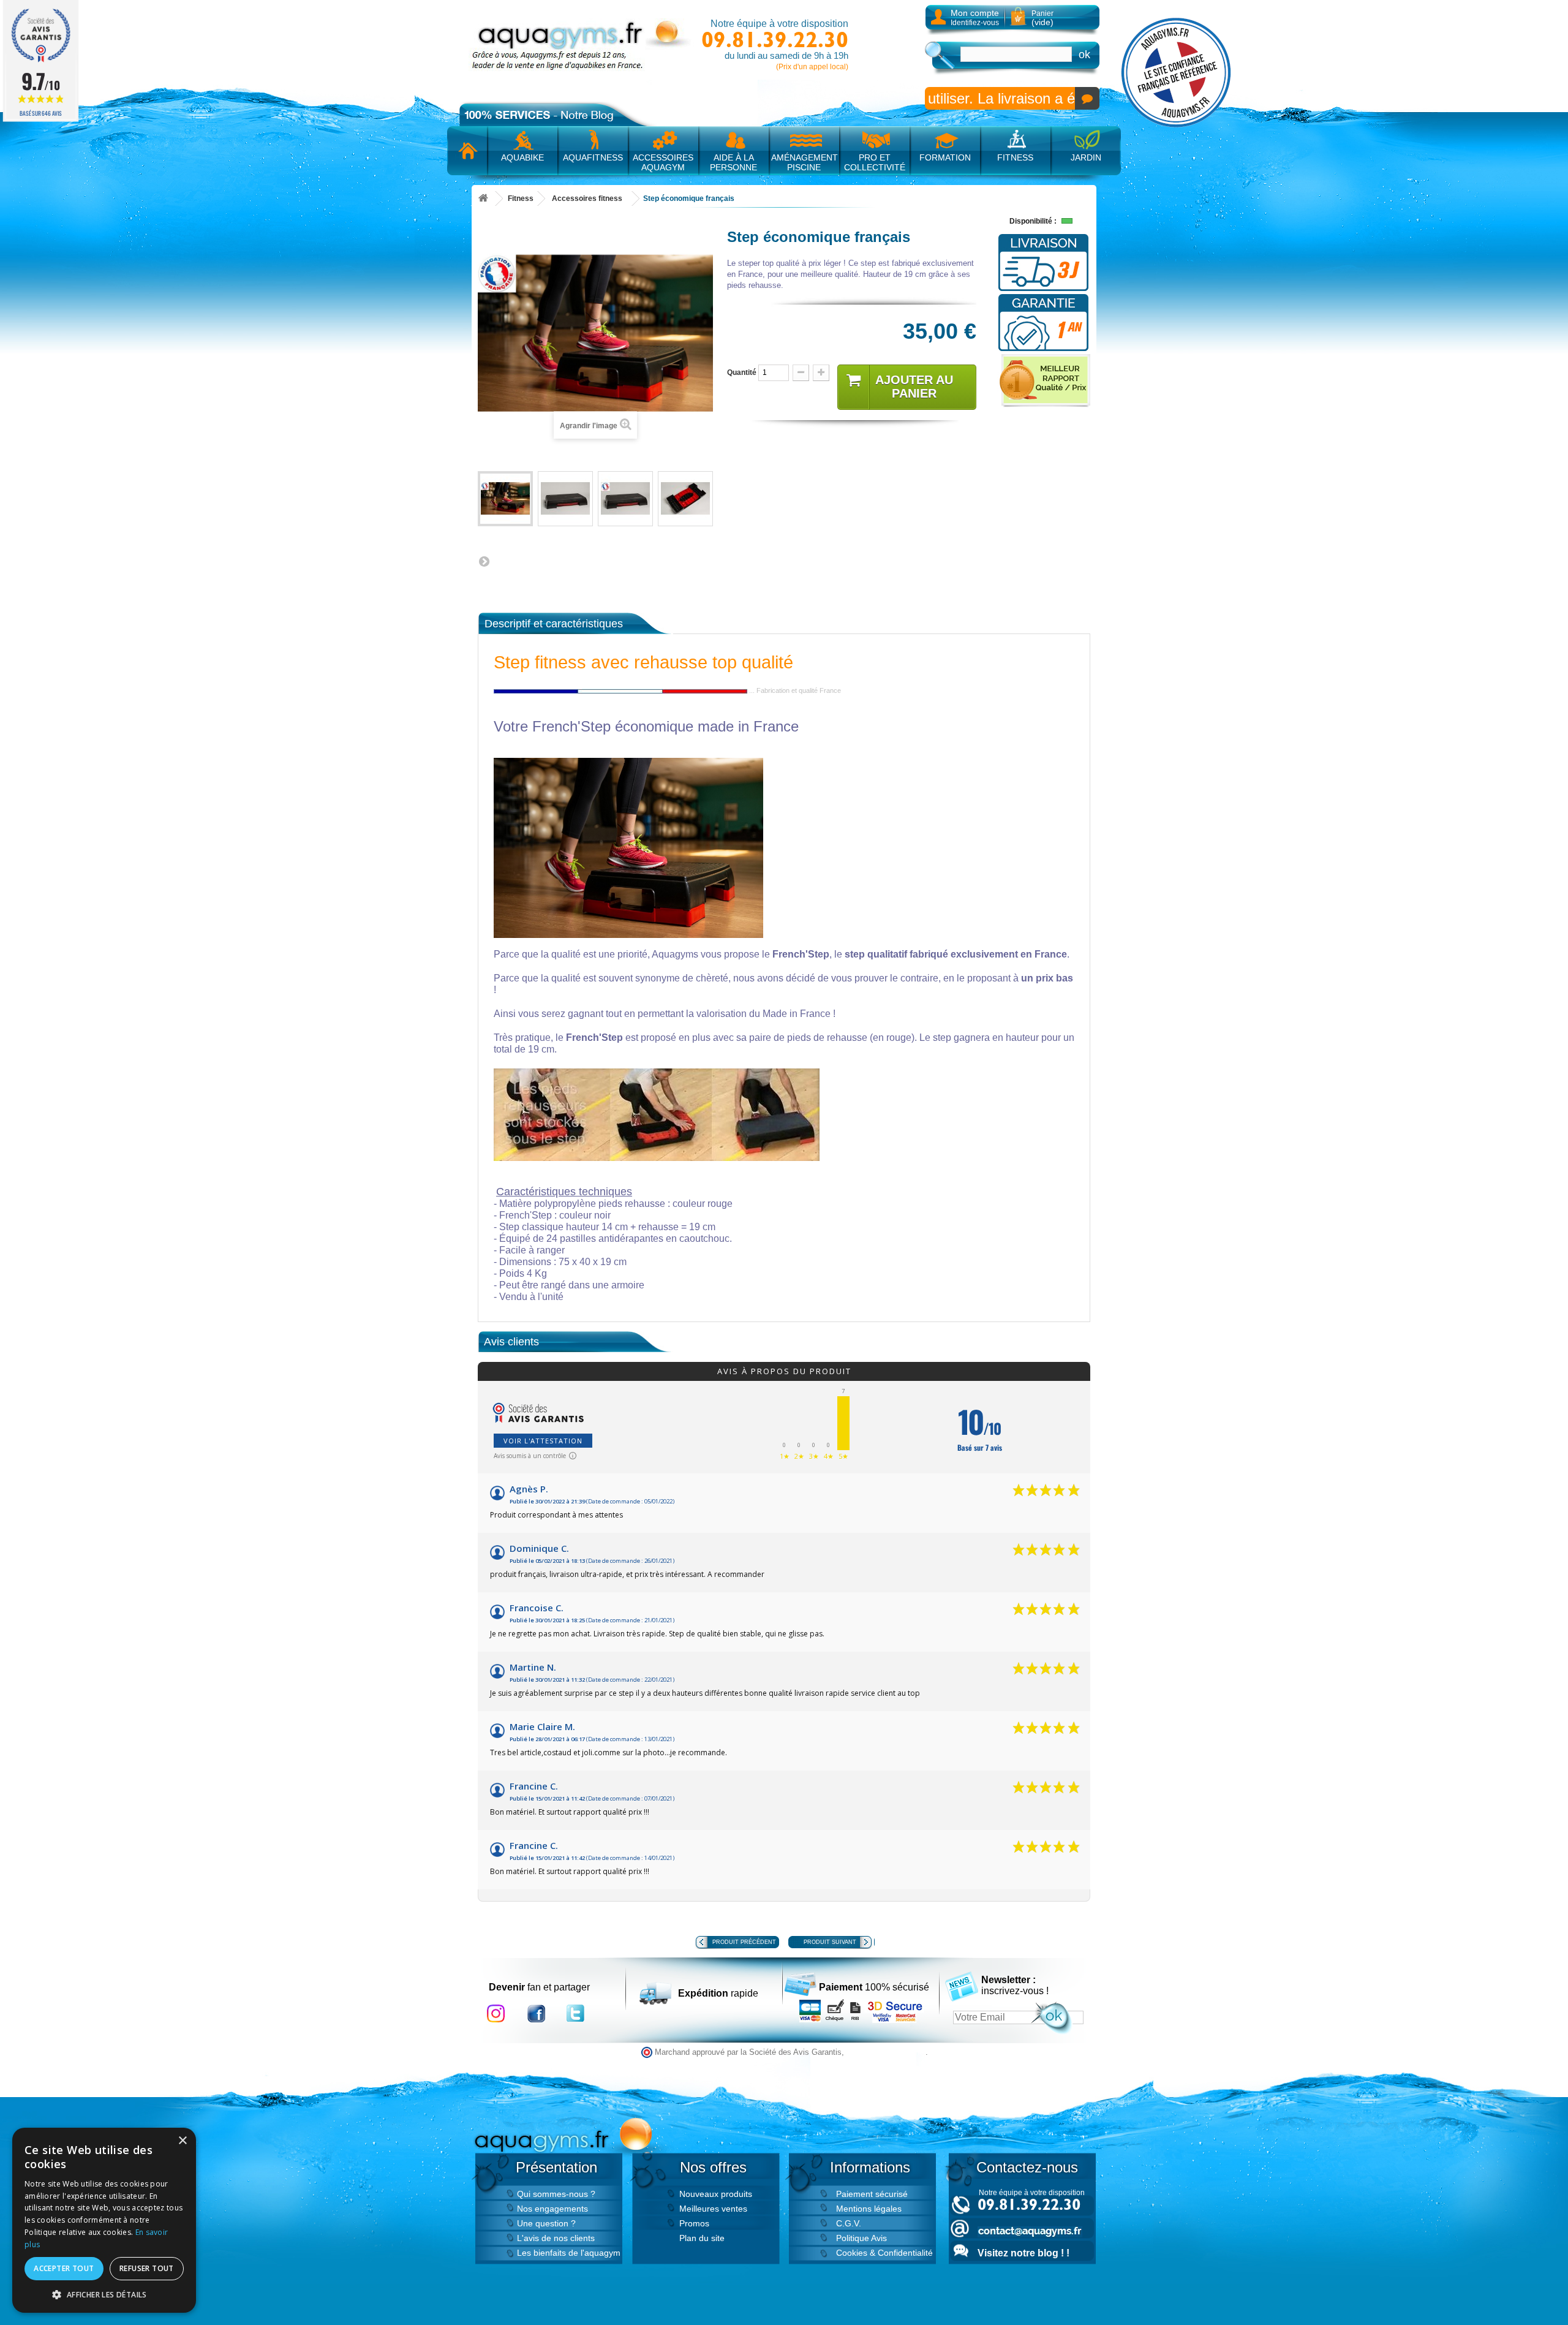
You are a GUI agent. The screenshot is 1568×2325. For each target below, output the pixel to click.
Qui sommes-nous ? (556, 2194)
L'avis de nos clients (556, 2238)
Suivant (484, 561)
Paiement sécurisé (872, 2194)
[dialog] (104, 2220)
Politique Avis (861, 2238)
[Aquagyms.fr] (582, 45)
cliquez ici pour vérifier (886, 2052)
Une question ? (546, 2223)
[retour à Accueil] (483, 199)
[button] (104, 2294)
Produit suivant (830, 1942)
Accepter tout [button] (64, 2268)
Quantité (742, 372)
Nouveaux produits (716, 2194)
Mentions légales (869, 2209)
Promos (694, 2223)
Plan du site (702, 2238)
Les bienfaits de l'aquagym (569, 2253)
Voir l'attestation (543, 1441)
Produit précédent (744, 1942)
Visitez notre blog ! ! (1023, 2253)
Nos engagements (552, 2209)
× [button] (182, 2141)
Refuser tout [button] (147, 2268)
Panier (1042, 18)
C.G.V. (849, 2223)
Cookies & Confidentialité (884, 2253)
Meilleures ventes (713, 2209)
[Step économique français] (505, 499)
